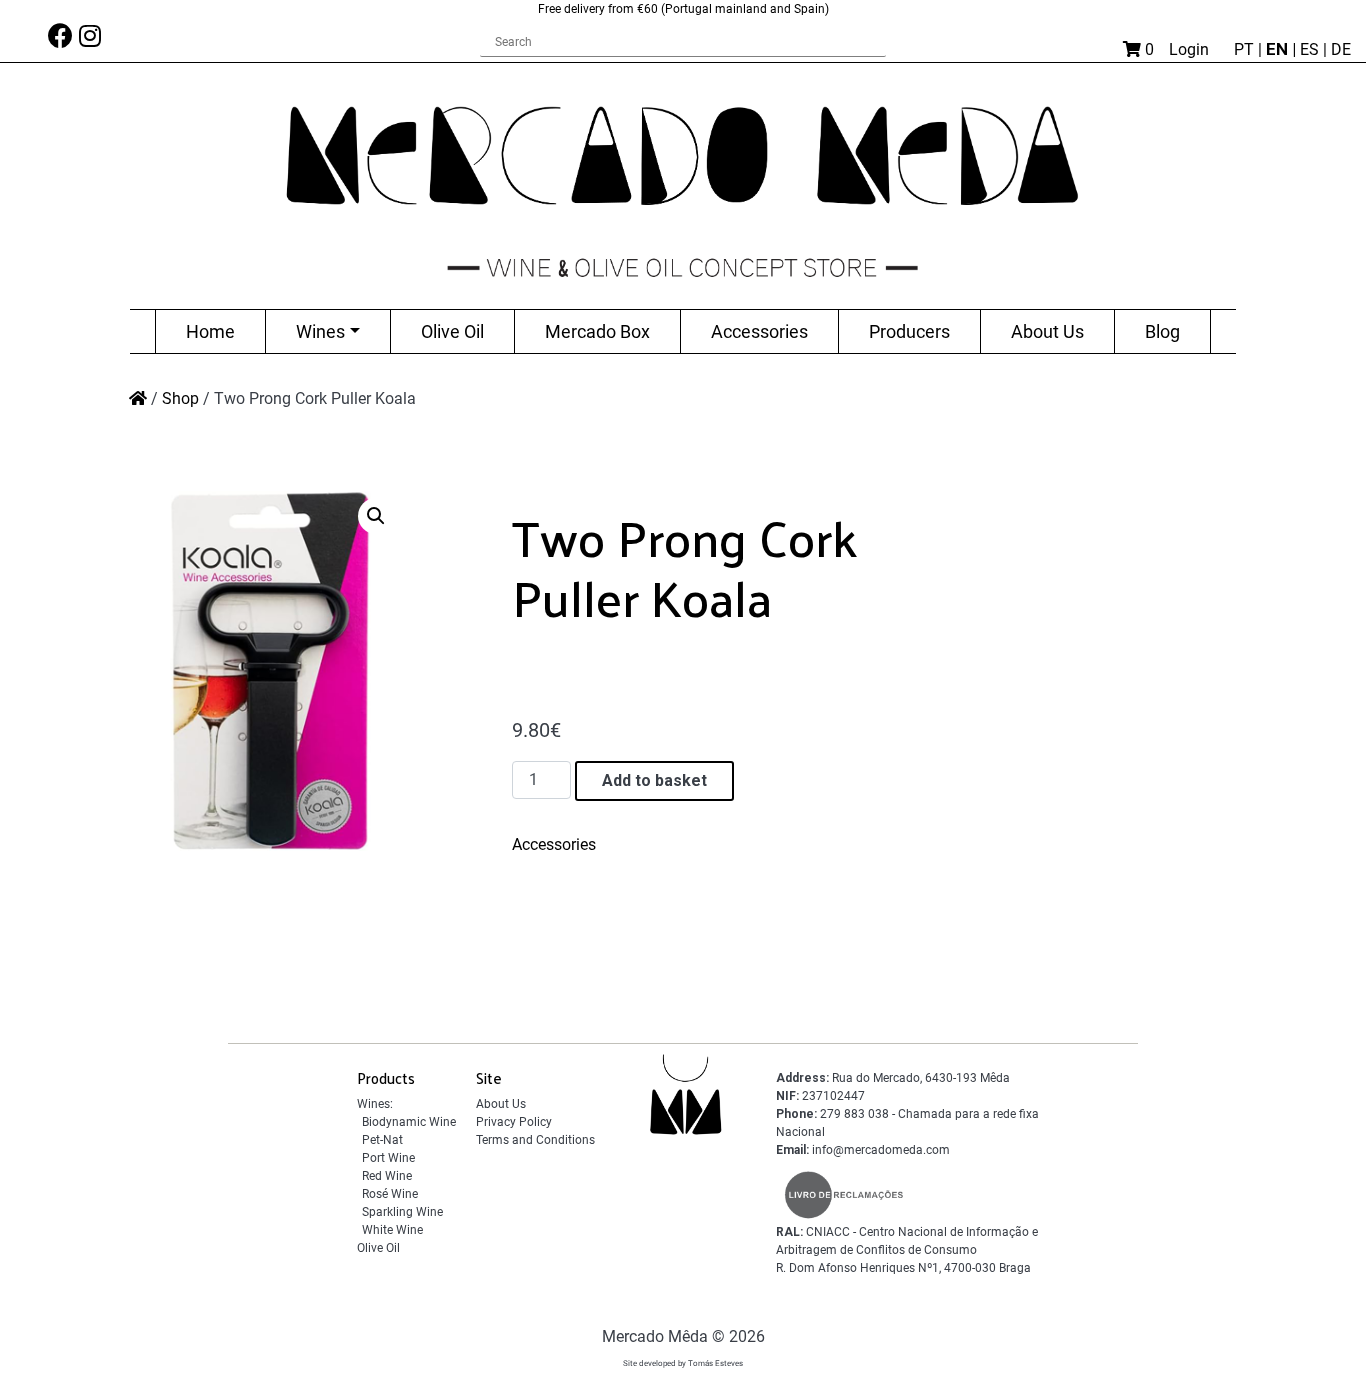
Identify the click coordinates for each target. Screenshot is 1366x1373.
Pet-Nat (382, 1140)
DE (1341, 49)
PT (1246, 49)
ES (1311, 49)
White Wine (392, 1230)
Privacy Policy (514, 1122)
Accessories (759, 331)
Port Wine (388, 1158)
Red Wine (387, 1176)
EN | (1283, 49)
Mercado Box (597, 331)
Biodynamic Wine (409, 1122)
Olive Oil (452, 331)
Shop (180, 398)
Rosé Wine (390, 1194)
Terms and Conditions (535, 1140)
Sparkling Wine (402, 1212)
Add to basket (654, 780)
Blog (1162, 331)
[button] (376, 516)
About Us (1047, 331)
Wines (320, 331)
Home (210, 331)
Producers (909, 331)
